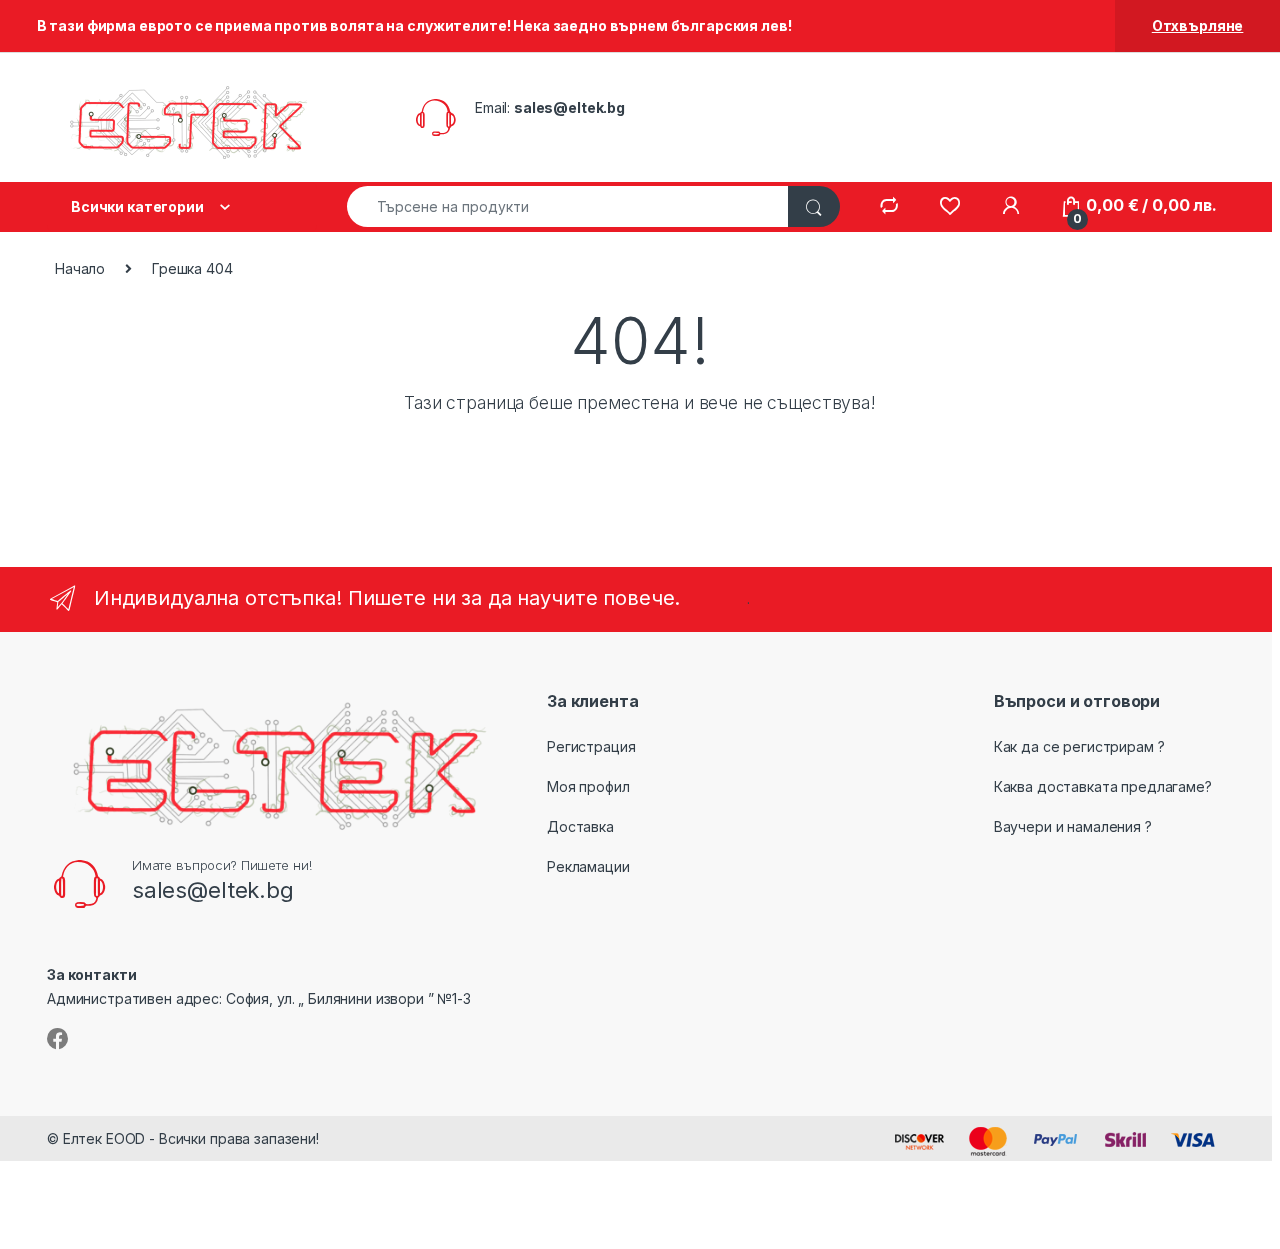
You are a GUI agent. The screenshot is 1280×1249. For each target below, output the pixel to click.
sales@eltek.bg (569, 107)
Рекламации (588, 866)
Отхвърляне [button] (1198, 25)
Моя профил (588, 786)
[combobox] (568, 206)
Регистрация (591, 746)
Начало (80, 268)
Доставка (580, 826)
